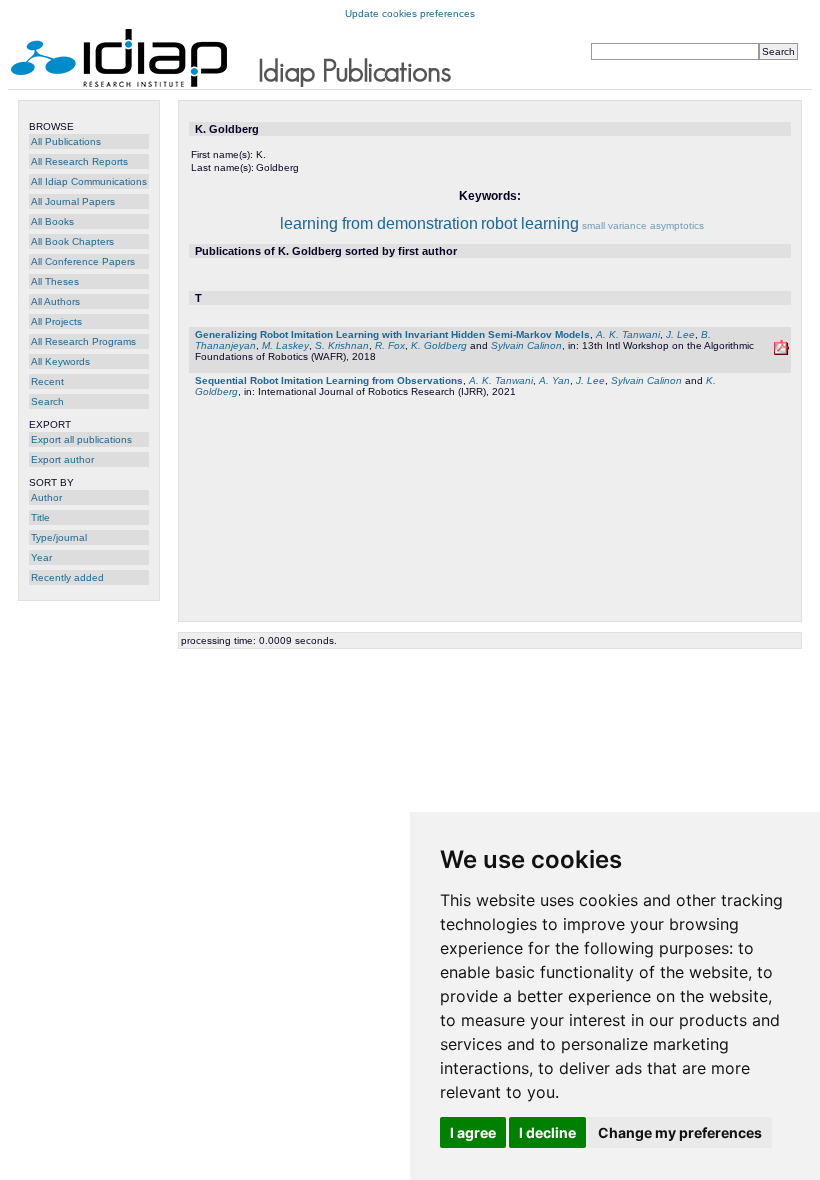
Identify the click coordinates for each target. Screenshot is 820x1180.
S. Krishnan (342, 345)
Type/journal (59, 537)
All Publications (66, 141)
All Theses (55, 281)
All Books (52, 221)
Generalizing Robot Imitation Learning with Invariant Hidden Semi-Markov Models (392, 334)
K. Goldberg (439, 345)
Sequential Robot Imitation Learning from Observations (329, 380)
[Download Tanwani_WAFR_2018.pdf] (781, 351)
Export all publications (81, 439)
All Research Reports (79, 161)
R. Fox (390, 345)
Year (41, 557)
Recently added (67, 577)
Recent (47, 381)
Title (40, 517)
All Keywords (60, 361)
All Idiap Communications (89, 181)
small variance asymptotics (643, 225)
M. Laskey (285, 345)
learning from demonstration (379, 223)
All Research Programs (83, 341)
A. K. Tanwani (628, 334)
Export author (62, 459)
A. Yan (554, 380)
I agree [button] (473, 1132)
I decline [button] (547, 1132)
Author (46, 497)
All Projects (56, 321)
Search (47, 401)
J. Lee (680, 334)
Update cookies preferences (410, 13)
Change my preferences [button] (680, 1132)
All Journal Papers (73, 201)
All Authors (55, 301)
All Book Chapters (72, 241)
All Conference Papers (83, 261)
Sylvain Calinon (526, 345)
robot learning (530, 223)
